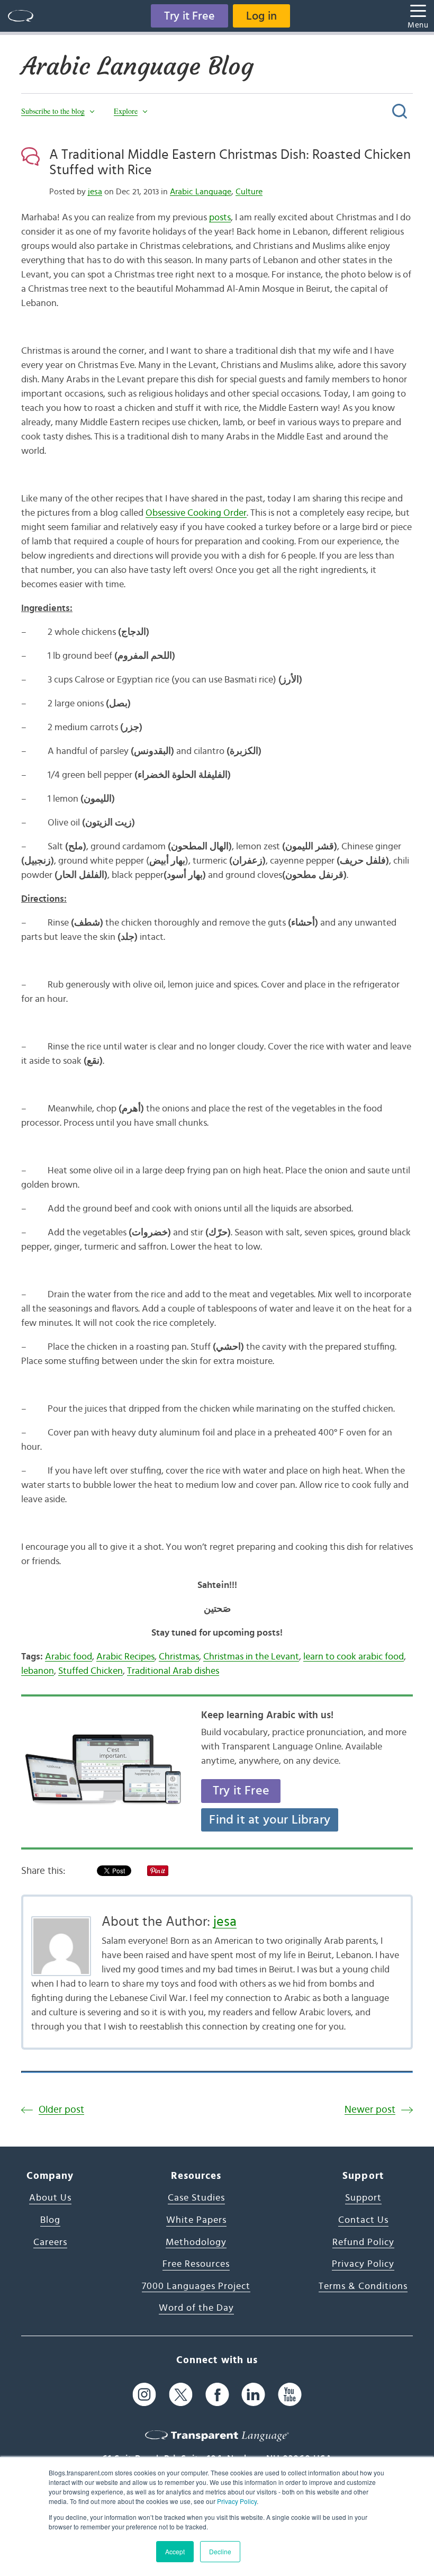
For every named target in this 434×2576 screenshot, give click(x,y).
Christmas (179, 1657)
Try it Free (189, 16)
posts (220, 218)
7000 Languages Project (196, 2286)
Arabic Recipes (125, 1657)
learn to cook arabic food (354, 1657)
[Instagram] (144, 2395)
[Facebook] (217, 2395)
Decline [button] (220, 2551)
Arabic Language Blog (137, 66)
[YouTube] (290, 2395)
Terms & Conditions (363, 2286)
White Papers (196, 2220)
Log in (261, 16)
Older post (61, 2110)
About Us (50, 2198)
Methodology (196, 2242)
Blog (50, 2220)
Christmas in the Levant (251, 1657)
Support (363, 2198)
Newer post (370, 2110)
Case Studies (196, 2198)
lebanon (38, 1671)
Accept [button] (175, 2551)
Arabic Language (201, 192)
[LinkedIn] (253, 2395)
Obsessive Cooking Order (196, 513)
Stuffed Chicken (91, 1671)
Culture (249, 192)
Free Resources (196, 2264)
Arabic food (69, 1657)
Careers (50, 2242)
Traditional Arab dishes (173, 1671)
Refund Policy (363, 2242)
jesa (95, 192)
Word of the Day (196, 2308)
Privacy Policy (237, 2501)
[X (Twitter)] (181, 2395)
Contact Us (363, 2220)
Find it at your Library (270, 1820)
